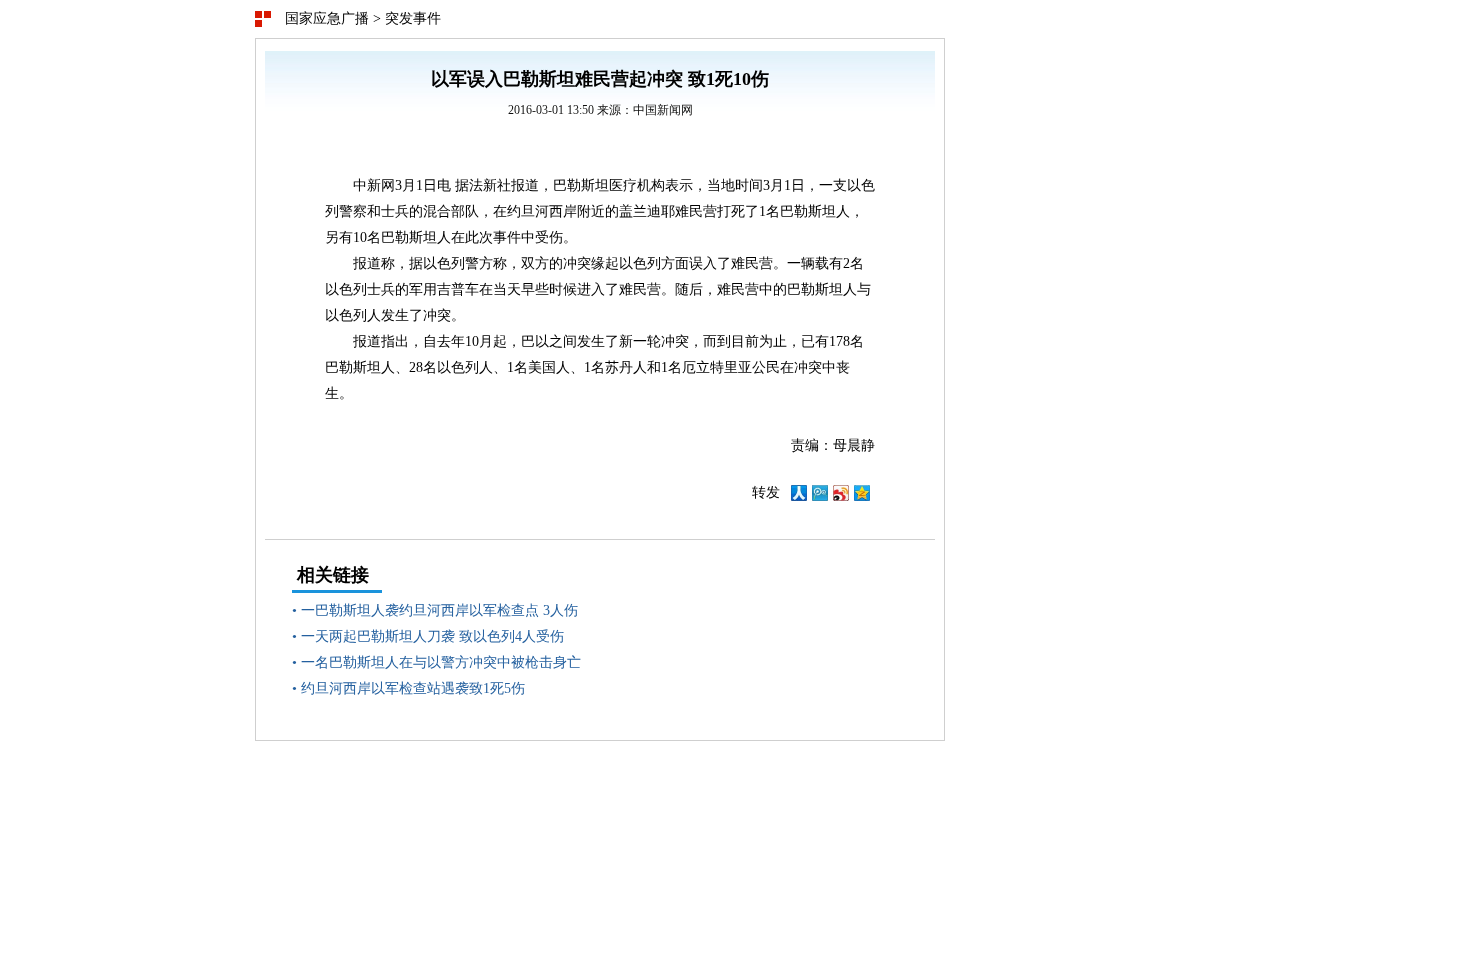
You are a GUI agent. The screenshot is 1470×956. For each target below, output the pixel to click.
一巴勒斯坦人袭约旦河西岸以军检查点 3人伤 (439, 610)
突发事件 (413, 18)
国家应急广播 (327, 18)
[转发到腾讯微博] (820, 496)
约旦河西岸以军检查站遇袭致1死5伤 (413, 688)
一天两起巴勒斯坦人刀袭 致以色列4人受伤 (432, 636)
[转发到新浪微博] (841, 496)
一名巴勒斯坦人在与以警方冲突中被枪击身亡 (441, 662)
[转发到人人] (799, 496)
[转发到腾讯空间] (862, 496)
